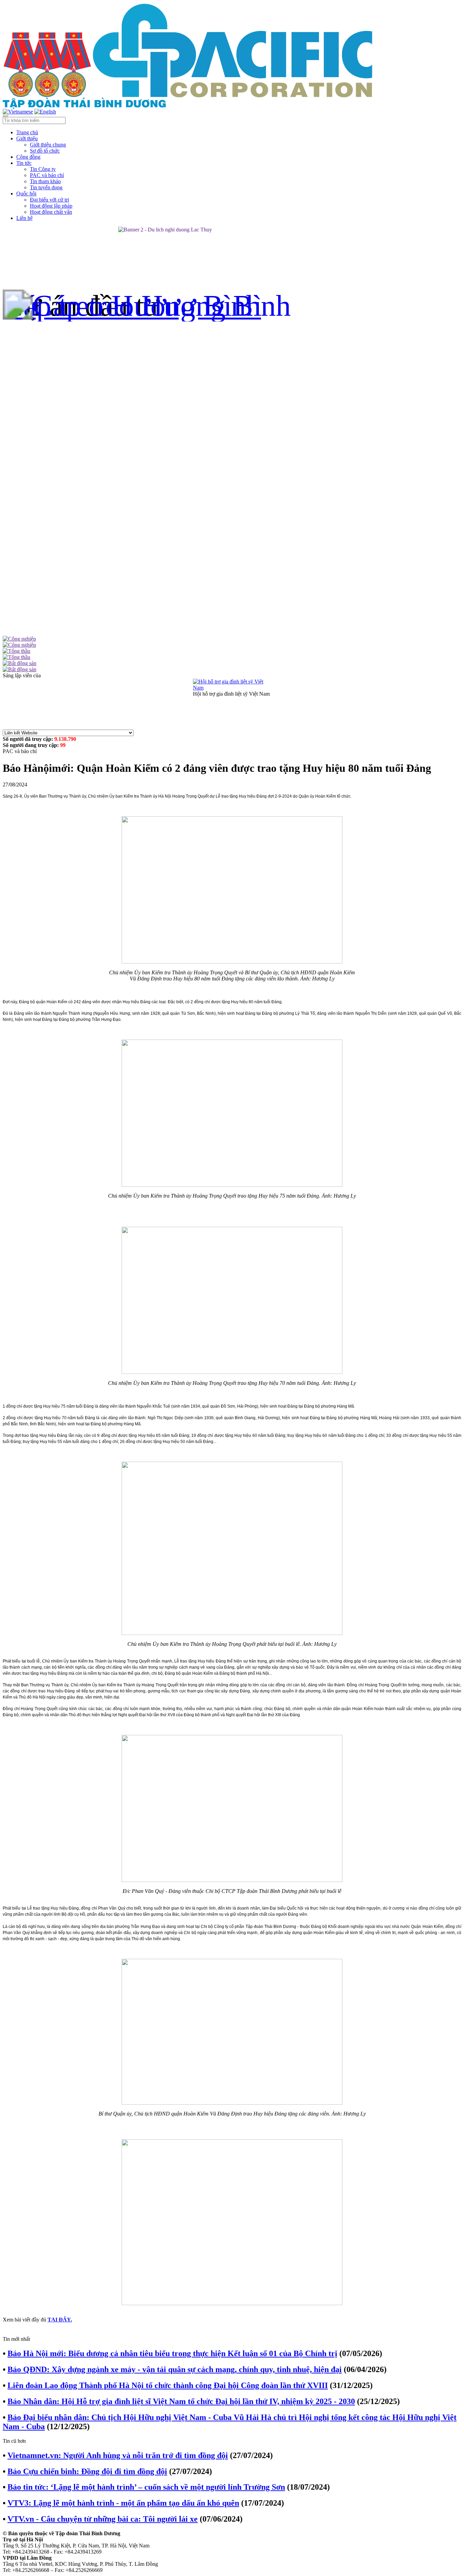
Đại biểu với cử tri (49, 200)
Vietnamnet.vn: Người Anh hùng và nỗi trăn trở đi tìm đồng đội (118, 2455)
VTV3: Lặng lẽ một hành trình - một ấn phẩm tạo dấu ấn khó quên (123, 2503)
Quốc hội (26, 194)
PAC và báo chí (47, 175)
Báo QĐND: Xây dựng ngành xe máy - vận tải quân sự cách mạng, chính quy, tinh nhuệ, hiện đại (175, 2369)
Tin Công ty (43, 169)
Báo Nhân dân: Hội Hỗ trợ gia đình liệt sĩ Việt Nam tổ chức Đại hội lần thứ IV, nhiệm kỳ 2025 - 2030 (181, 2401)
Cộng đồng (28, 157)
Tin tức (24, 163)
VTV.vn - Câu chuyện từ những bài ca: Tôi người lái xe (103, 2519)
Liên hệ (24, 218)
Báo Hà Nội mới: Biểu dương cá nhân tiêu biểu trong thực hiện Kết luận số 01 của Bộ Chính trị (172, 2353)
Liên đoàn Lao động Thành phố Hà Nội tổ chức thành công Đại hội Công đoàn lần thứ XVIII (168, 2385)
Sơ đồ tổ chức (45, 151)
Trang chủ (27, 132)
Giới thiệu (27, 138)
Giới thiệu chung (48, 145)
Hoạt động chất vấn (51, 212)
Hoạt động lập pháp (51, 206)
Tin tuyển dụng (46, 187)
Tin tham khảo (45, 181)
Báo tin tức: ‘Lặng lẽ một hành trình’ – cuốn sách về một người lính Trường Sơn (146, 2487)
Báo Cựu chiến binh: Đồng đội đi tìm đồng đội (87, 2471)
